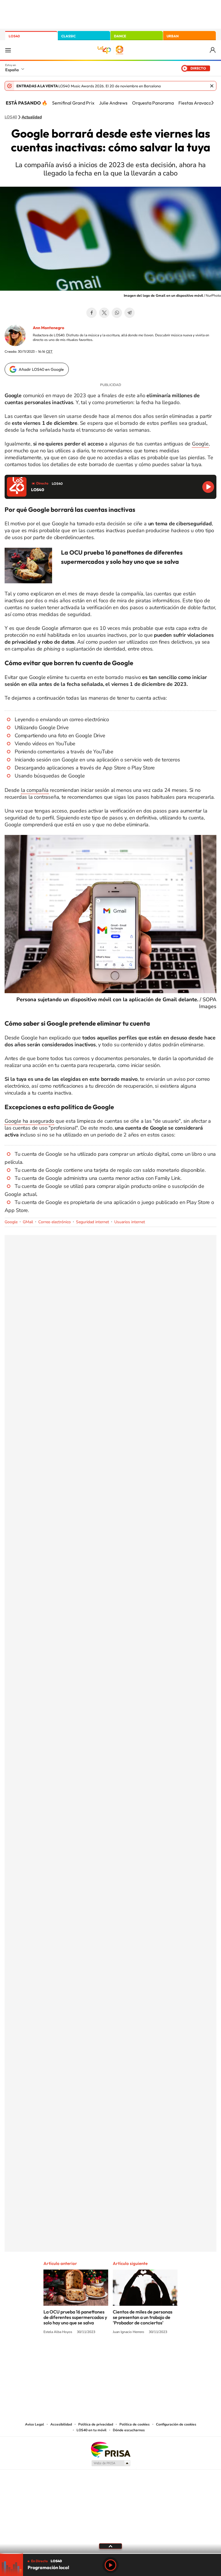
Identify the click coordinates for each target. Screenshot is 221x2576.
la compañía (35, 790)
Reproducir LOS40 (208, 487)
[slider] (110, 2553)
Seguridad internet (93, 1222)
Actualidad (32, 117)
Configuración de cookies (176, 2424)
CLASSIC (68, 36)
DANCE (120, 36)
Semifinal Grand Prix (73, 103)
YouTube (99, 2354)
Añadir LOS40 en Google (41, 369)
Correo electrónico (55, 1222)
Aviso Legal (35, 2424)
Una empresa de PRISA (110, 2449)
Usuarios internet (130, 1222)
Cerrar (212, 86)
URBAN (173, 36)
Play (110, 2565)
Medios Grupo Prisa (111, 2463)
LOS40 (14, 36)
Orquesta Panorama (153, 103)
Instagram (76, 2354)
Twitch (134, 2354)
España (12, 70)
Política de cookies (135, 2424)
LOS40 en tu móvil (92, 2430)
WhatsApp (117, 313)
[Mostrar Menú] (8, 50)
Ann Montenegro (48, 328)
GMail (28, 1222)
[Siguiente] (212, 103)
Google (200, 444)
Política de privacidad (96, 2424)
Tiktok (87, 2354)
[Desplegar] (110, 2546)
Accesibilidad (61, 2424)
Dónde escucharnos (129, 2430)
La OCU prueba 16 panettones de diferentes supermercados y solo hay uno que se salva (75, 2317)
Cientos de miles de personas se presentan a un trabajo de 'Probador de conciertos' (143, 2317)
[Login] (213, 50)
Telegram (129, 313)
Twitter (104, 313)
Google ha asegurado (29, 1121)
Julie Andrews (113, 103)
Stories (145, 2354)
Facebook (92, 313)
